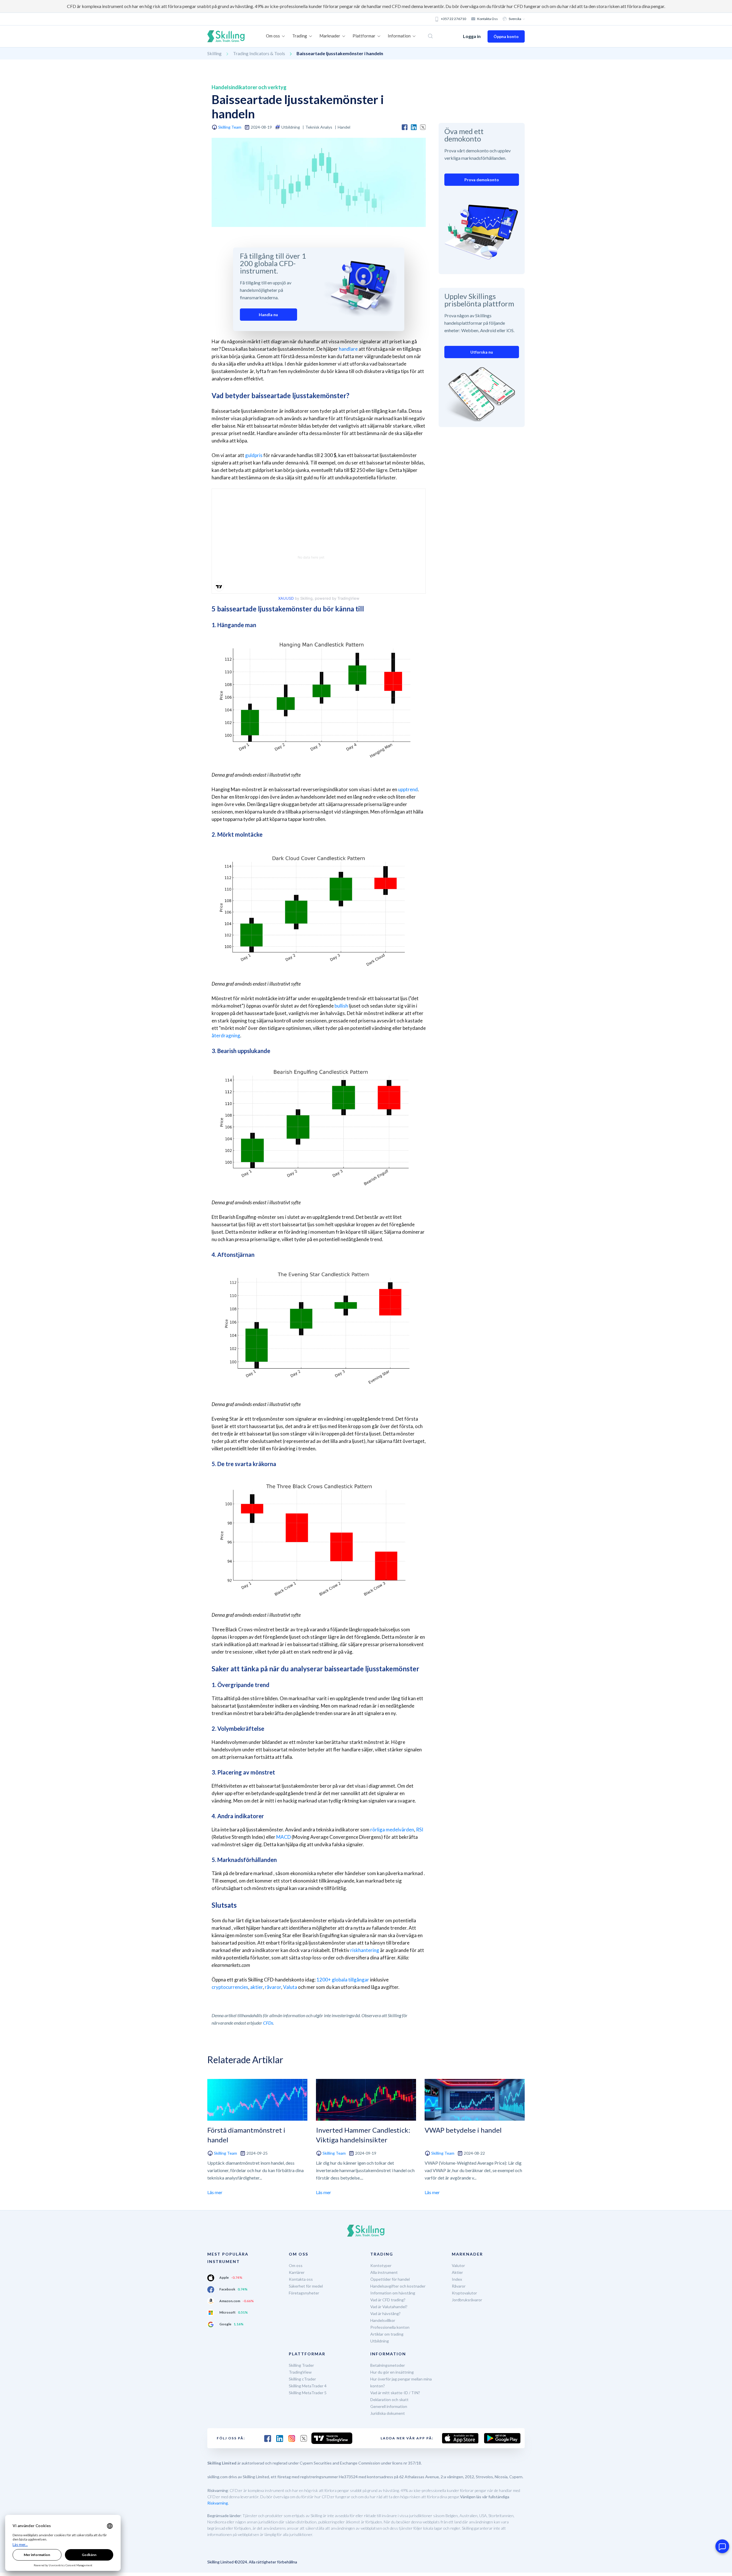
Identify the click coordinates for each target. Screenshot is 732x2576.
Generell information (389, 2406)
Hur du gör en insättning (392, 2372)
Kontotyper (381, 2265)
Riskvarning (218, 2503)
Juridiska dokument (388, 2413)
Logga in (472, 36)
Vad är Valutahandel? (389, 2307)
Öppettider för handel (390, 2279)
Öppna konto (506, 36)
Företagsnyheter (304, 2293)
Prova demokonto (482, 180)
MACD (284, 1837)
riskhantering (365, 1950)
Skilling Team (230, 127)
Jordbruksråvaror (467, 2300)
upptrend (408, 789)
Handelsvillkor (383, 2320)
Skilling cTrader (302, 2379)
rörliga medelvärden (392, 1830)
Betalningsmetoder (388, 2365)
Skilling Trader (301, 2365)
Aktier (457, 2272)
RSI (420, 1830)
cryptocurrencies (230, 1987)
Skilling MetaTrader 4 (308, 2386)
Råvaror (459, 2286)
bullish (341, 1006)
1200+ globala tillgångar (343, 1980)
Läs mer (215, 2192)
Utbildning (380, 2341)
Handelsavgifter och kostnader (398, 2286)
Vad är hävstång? (385, 2313)
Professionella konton (390, 2327)
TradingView (300, 2372)
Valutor (458, 2265)
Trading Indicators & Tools (259, 53)
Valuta (290, 1987)
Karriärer (297, 2272)
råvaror (273, 1987)
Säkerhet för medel (306, 2286)
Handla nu (268, 315)
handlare (348, 349)
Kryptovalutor (464, 2293)
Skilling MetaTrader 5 (308, 2393)
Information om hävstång (393, 2293)
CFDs (268, 2023)
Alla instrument (384, 2272)
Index (457, 2279)
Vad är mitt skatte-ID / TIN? (395, 2393)
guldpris (254, 455)
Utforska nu (482, 352)
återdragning (226, 1035)
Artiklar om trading (387, 2334)
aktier (256, 1987)
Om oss (296, 2265)
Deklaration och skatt (389, 2399)
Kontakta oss (488, 19)
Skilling (214, 53)
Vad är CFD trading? (388, 2300)
